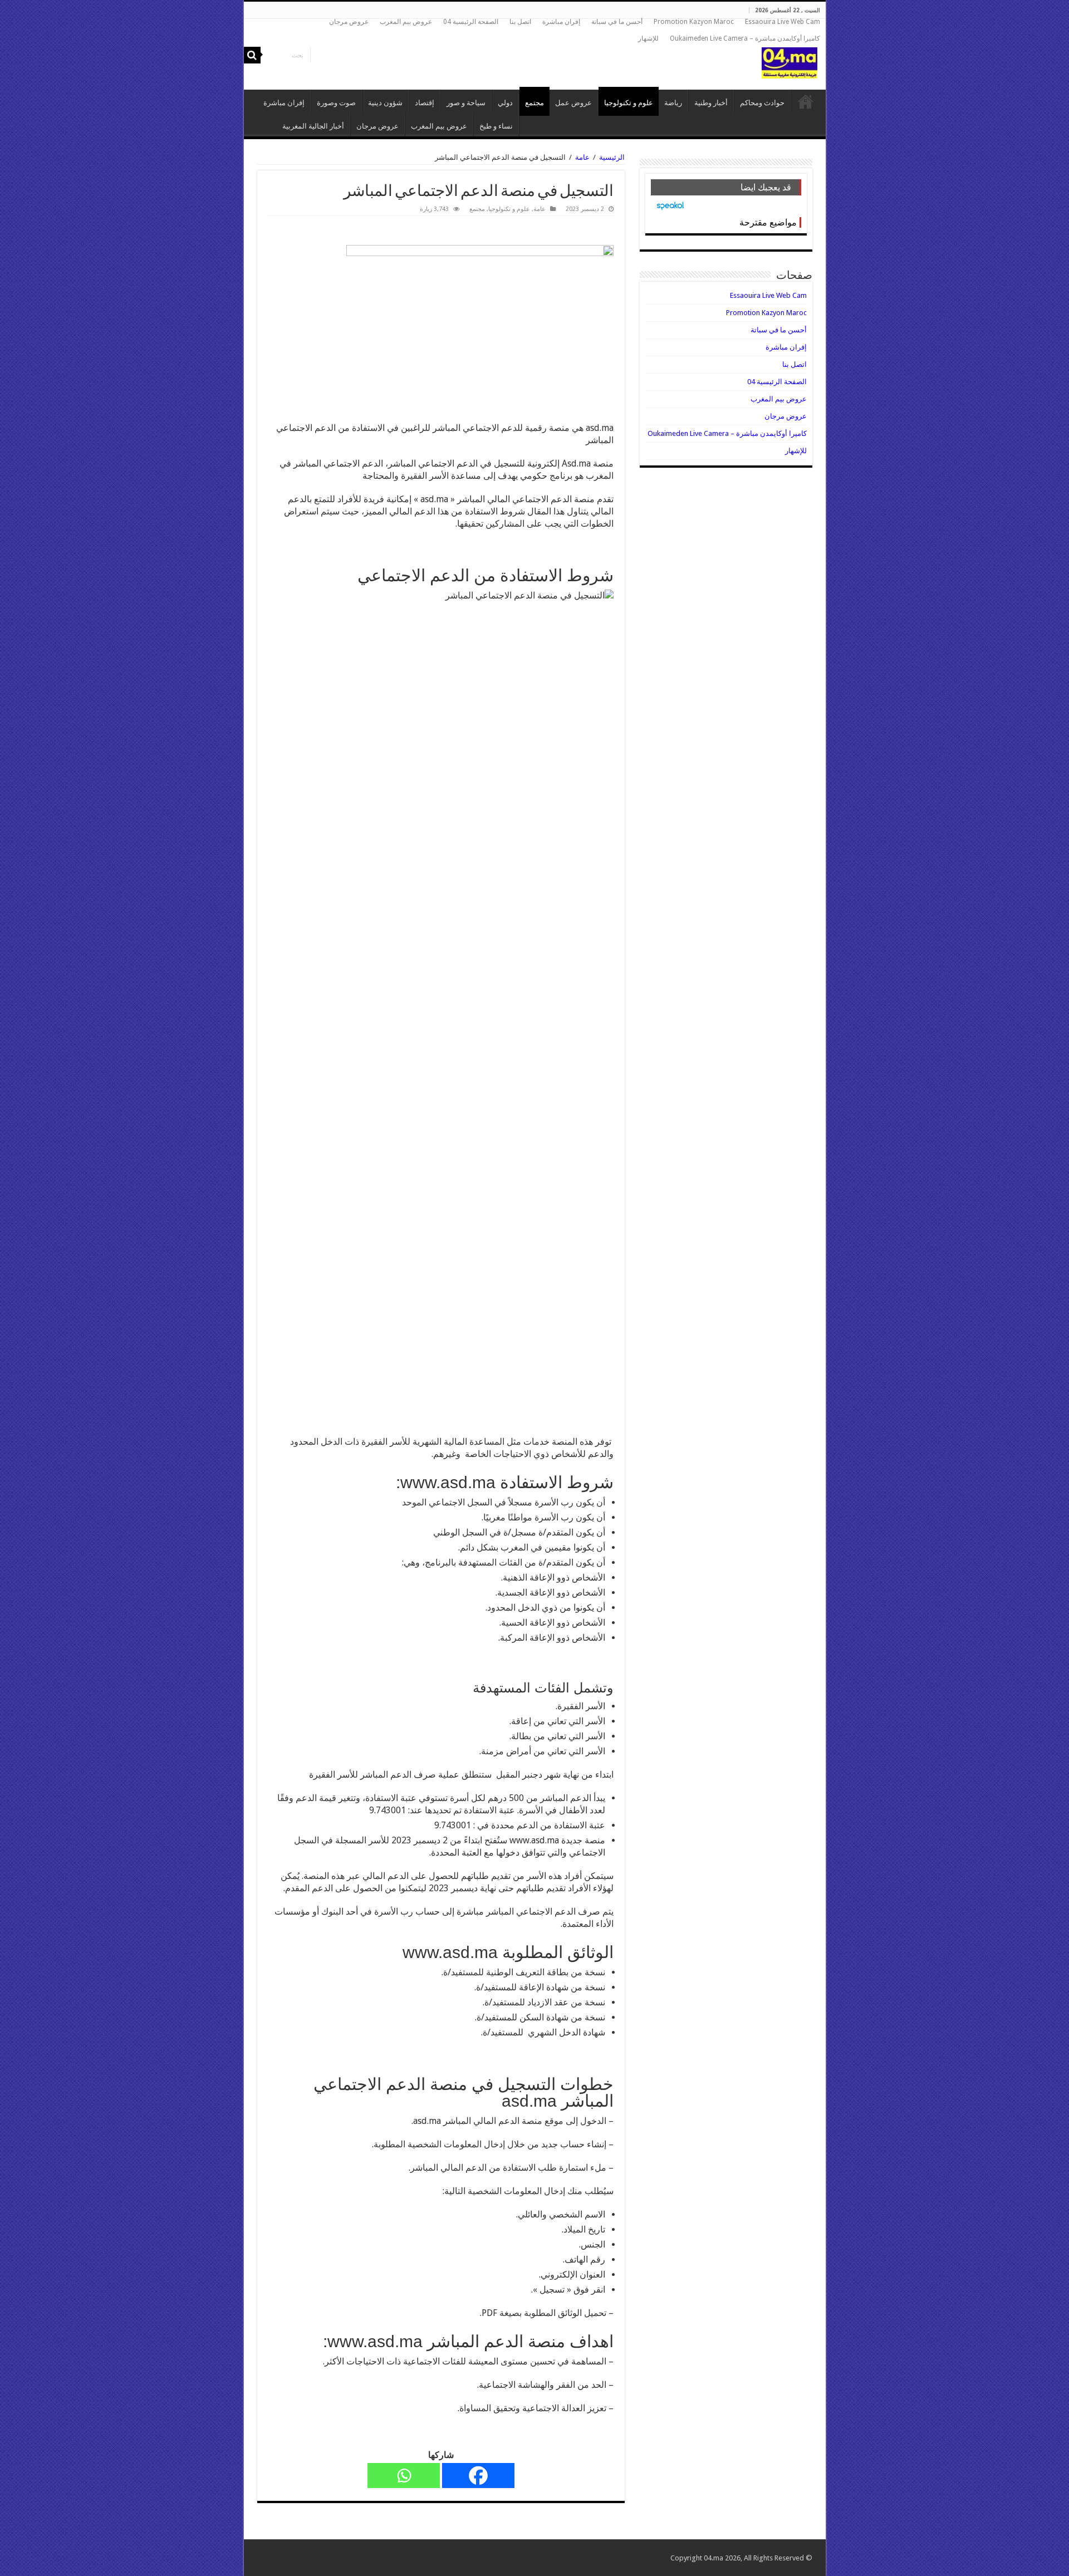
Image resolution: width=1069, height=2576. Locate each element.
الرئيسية (806, 101)
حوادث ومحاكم (762, 103)
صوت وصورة (336, 103)
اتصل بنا (520, 22)
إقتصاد (425, 103)
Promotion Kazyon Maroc (694, 22)
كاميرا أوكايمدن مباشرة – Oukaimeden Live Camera (745, 38)
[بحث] (252, 55)
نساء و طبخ (496, 126)
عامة (582, 157)
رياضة (673, 103)
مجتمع (534, 103)
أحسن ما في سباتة (617, 22)
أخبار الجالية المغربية (313, 126)
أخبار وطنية (711, 103)
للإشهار (648, 38)
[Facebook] (478, 2476)
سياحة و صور (466, 103)
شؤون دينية (385, 103)
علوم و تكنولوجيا (629, 103)
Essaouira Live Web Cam (783, 22)
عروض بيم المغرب (406, 22)
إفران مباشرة (561, 22)
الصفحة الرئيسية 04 (471, 22)
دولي (505, 103)
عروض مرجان (349, 22)
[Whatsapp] (404, 2476)
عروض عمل (573, 103)
